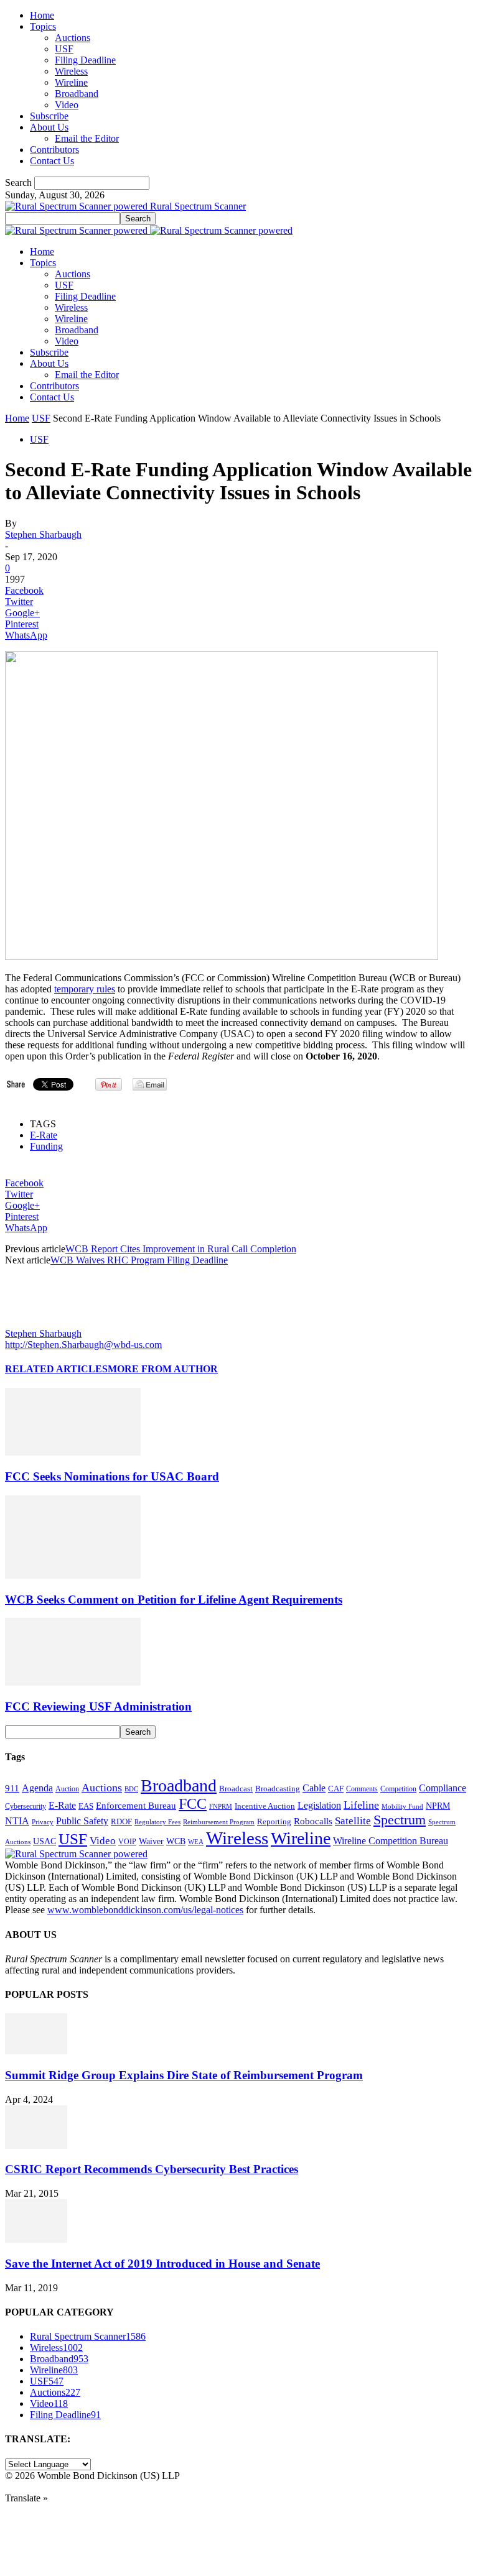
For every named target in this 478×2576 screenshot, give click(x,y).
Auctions (73, 38)
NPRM (438, 1806)
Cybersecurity (26, 1806)
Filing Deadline (85, 60)
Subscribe (49, 116)
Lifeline (361, 1805)
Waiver (151, 1841)
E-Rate (44, 1135)
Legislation (319, 1805)
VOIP (127, 1842)
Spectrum (400, 1820)
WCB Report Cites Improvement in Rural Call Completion (181, 1249)
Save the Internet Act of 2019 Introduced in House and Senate (162, 2264)
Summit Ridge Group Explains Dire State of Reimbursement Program (184, 2075)
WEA (196, 1842)
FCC (193, 1804)
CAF (336, 1789)
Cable (314, 1788)
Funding (46, 1146)
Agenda (37, 1788)
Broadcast (236, 1789)
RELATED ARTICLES (56, 1369)
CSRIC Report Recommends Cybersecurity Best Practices (152, 2169)
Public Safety (82, 1821)
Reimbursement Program (219, 1822)
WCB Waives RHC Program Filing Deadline (139, 1260)
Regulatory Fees (157, 1822)
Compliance (443, 1788)
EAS (86, 1806)
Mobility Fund (402, 1806)
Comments (362, 1789)
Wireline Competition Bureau (391, 1841)
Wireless (71, 71)
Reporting (274, 1821)
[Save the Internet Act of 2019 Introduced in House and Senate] (36, 2239)
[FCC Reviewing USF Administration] (73, 1682)
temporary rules (85, 989)
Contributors (54, 150)
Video (67, 105)
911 (12, 1788)
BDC (131, 1789)
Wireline (71, 82)
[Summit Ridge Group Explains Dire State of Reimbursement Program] (36, 2051)
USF (64, 49)
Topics (43, 26)
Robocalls (313, 1821)
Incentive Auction (265, 1806)
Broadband (77, 94)
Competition (398, 1789)
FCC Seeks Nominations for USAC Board (112, 1476)
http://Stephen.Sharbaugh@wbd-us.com (83, 1345)
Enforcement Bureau (136, 1806)
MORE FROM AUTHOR (163, 1369)
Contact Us (52, 161)
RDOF (121, 1822)
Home (42, 15)
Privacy (43, 1822)
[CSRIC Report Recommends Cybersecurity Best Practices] (36, 2145)
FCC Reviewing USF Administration (98, 1706)
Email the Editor (87, 138)
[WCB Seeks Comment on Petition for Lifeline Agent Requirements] (73, 1575)
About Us (49, 127)
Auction (67, 1789)
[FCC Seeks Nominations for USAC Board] (73, 1452)
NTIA (17, 1821)
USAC (45, 1841)
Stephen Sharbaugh (43, 534)
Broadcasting (278, 1789)
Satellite (353, 1821)
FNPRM (221, 1807)
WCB (176, 1841)
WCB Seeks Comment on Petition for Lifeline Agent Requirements (174, 1600)
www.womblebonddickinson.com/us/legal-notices (145, 1910)
